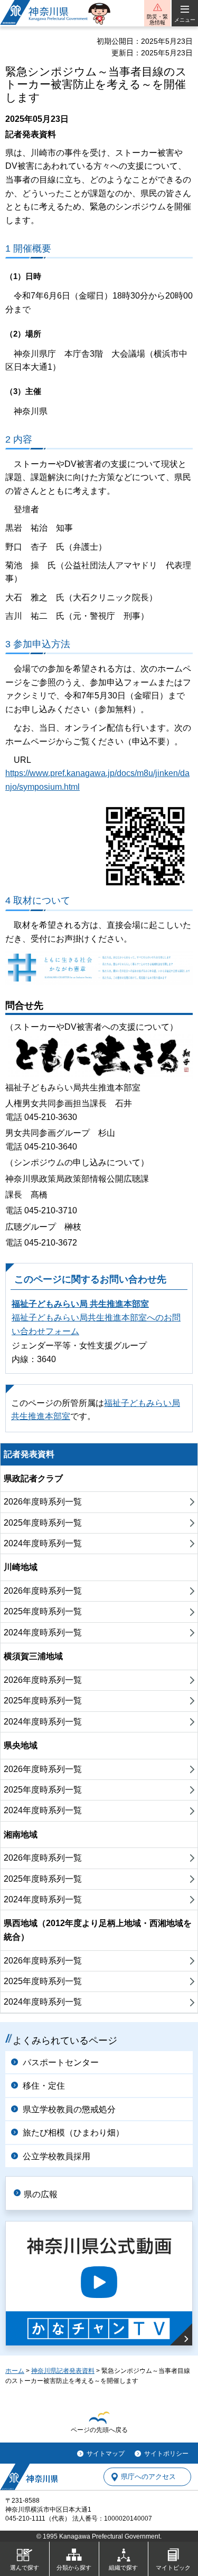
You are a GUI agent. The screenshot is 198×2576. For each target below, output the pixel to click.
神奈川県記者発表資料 (63, 2371)
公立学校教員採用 (56, 2156)
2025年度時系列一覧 (43, 1523)
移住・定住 (44, 2086)
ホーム (15, 2371)
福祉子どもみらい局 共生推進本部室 (80, 1304)
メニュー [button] (185, 20)
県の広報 (41, 2194)
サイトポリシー (166, 2454)
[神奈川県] (29, 2477)
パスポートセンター (61, 2062)
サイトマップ (106, 2454)
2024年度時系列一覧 (43, 1543)
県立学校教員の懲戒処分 (69, 2109)
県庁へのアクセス (148, 2477)
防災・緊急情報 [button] (157, 20)
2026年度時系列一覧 (43, 1502)
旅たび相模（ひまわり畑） (73, 2133)
